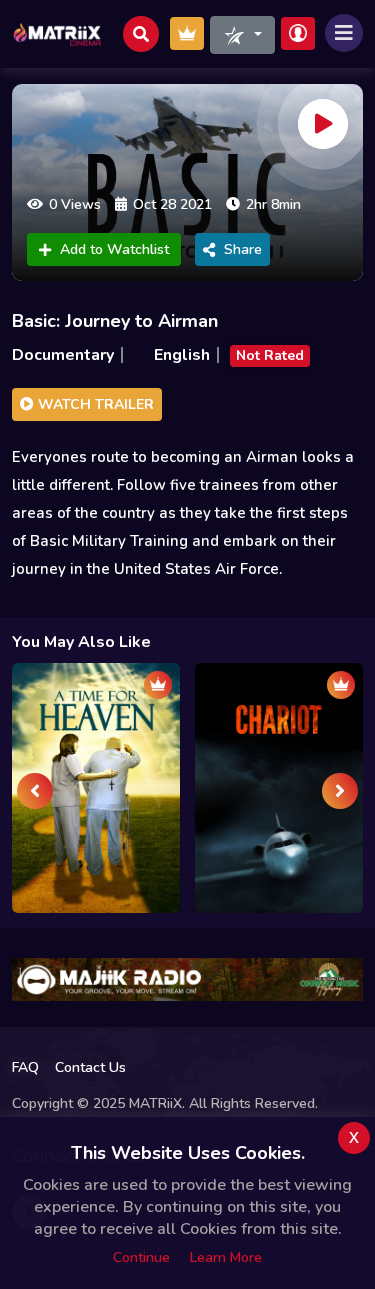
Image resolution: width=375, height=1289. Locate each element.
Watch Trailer (94, 404)
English (182, 355)
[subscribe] (187, 33)
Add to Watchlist (114, 249)
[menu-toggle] (344, 33)
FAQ (25, 1067)
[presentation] (35, 791)
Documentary (63, 355)
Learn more (226, 1257)
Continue (141, 1257)
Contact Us (90, 1067)
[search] (141, 34)
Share (243, 249)
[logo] (57, 34)
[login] (298, 33)
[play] (323, 124)
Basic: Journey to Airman (115, 321)
